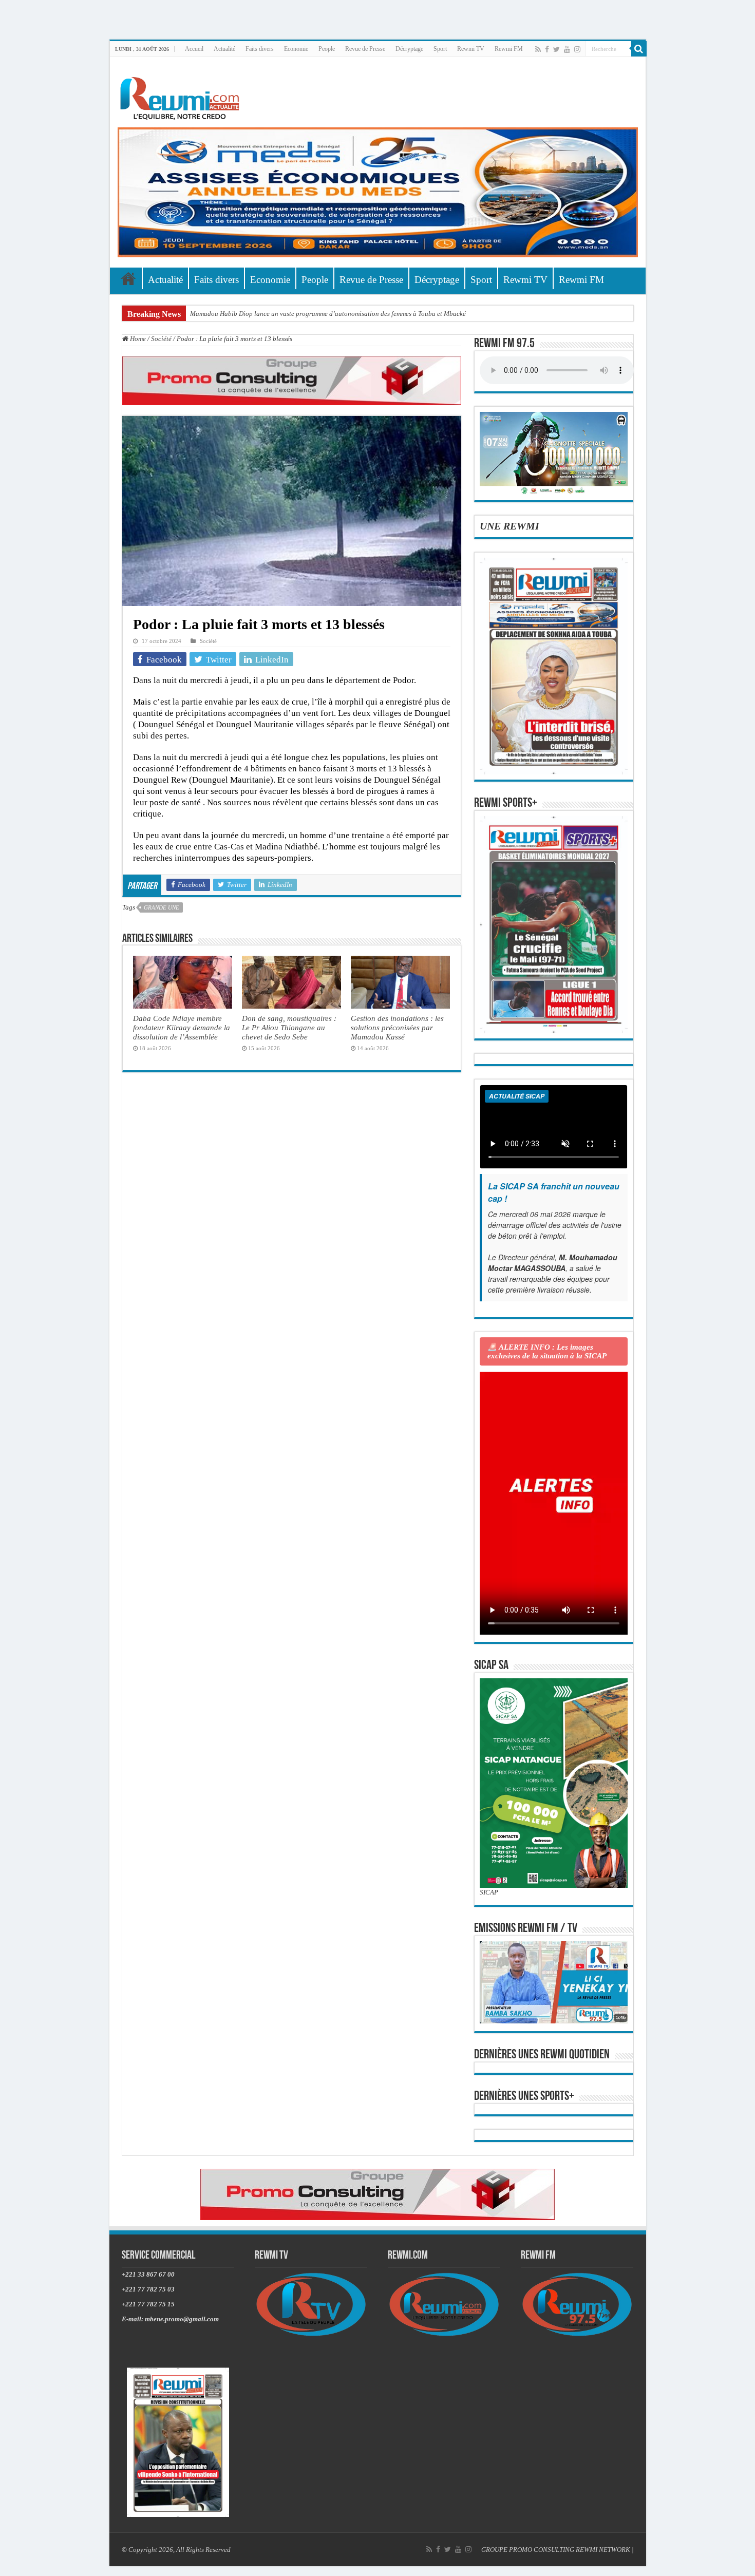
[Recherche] (639, 49)
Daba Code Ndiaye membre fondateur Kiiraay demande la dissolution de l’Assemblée (182, 1027)
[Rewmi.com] (182, 95)
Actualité (224, 49)
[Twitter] (556, 49)
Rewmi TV (471, 49)
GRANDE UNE (162, 907)
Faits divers (260, 49)
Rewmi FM (509, 49)
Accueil (194, 49)
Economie (296, 49)
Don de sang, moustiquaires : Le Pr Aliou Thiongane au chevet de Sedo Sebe (289, 1027)
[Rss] (538, 49)
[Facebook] (547, 49)
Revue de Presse (365, 49)
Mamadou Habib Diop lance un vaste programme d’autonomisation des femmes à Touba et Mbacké (328, 314)
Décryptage (409, 49)
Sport (440, 49)
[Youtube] (567, 49)
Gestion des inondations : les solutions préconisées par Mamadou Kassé (397, 1027)
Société (161, 339)
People (327, 49)
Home (137, 339)
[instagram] (577, 49)
